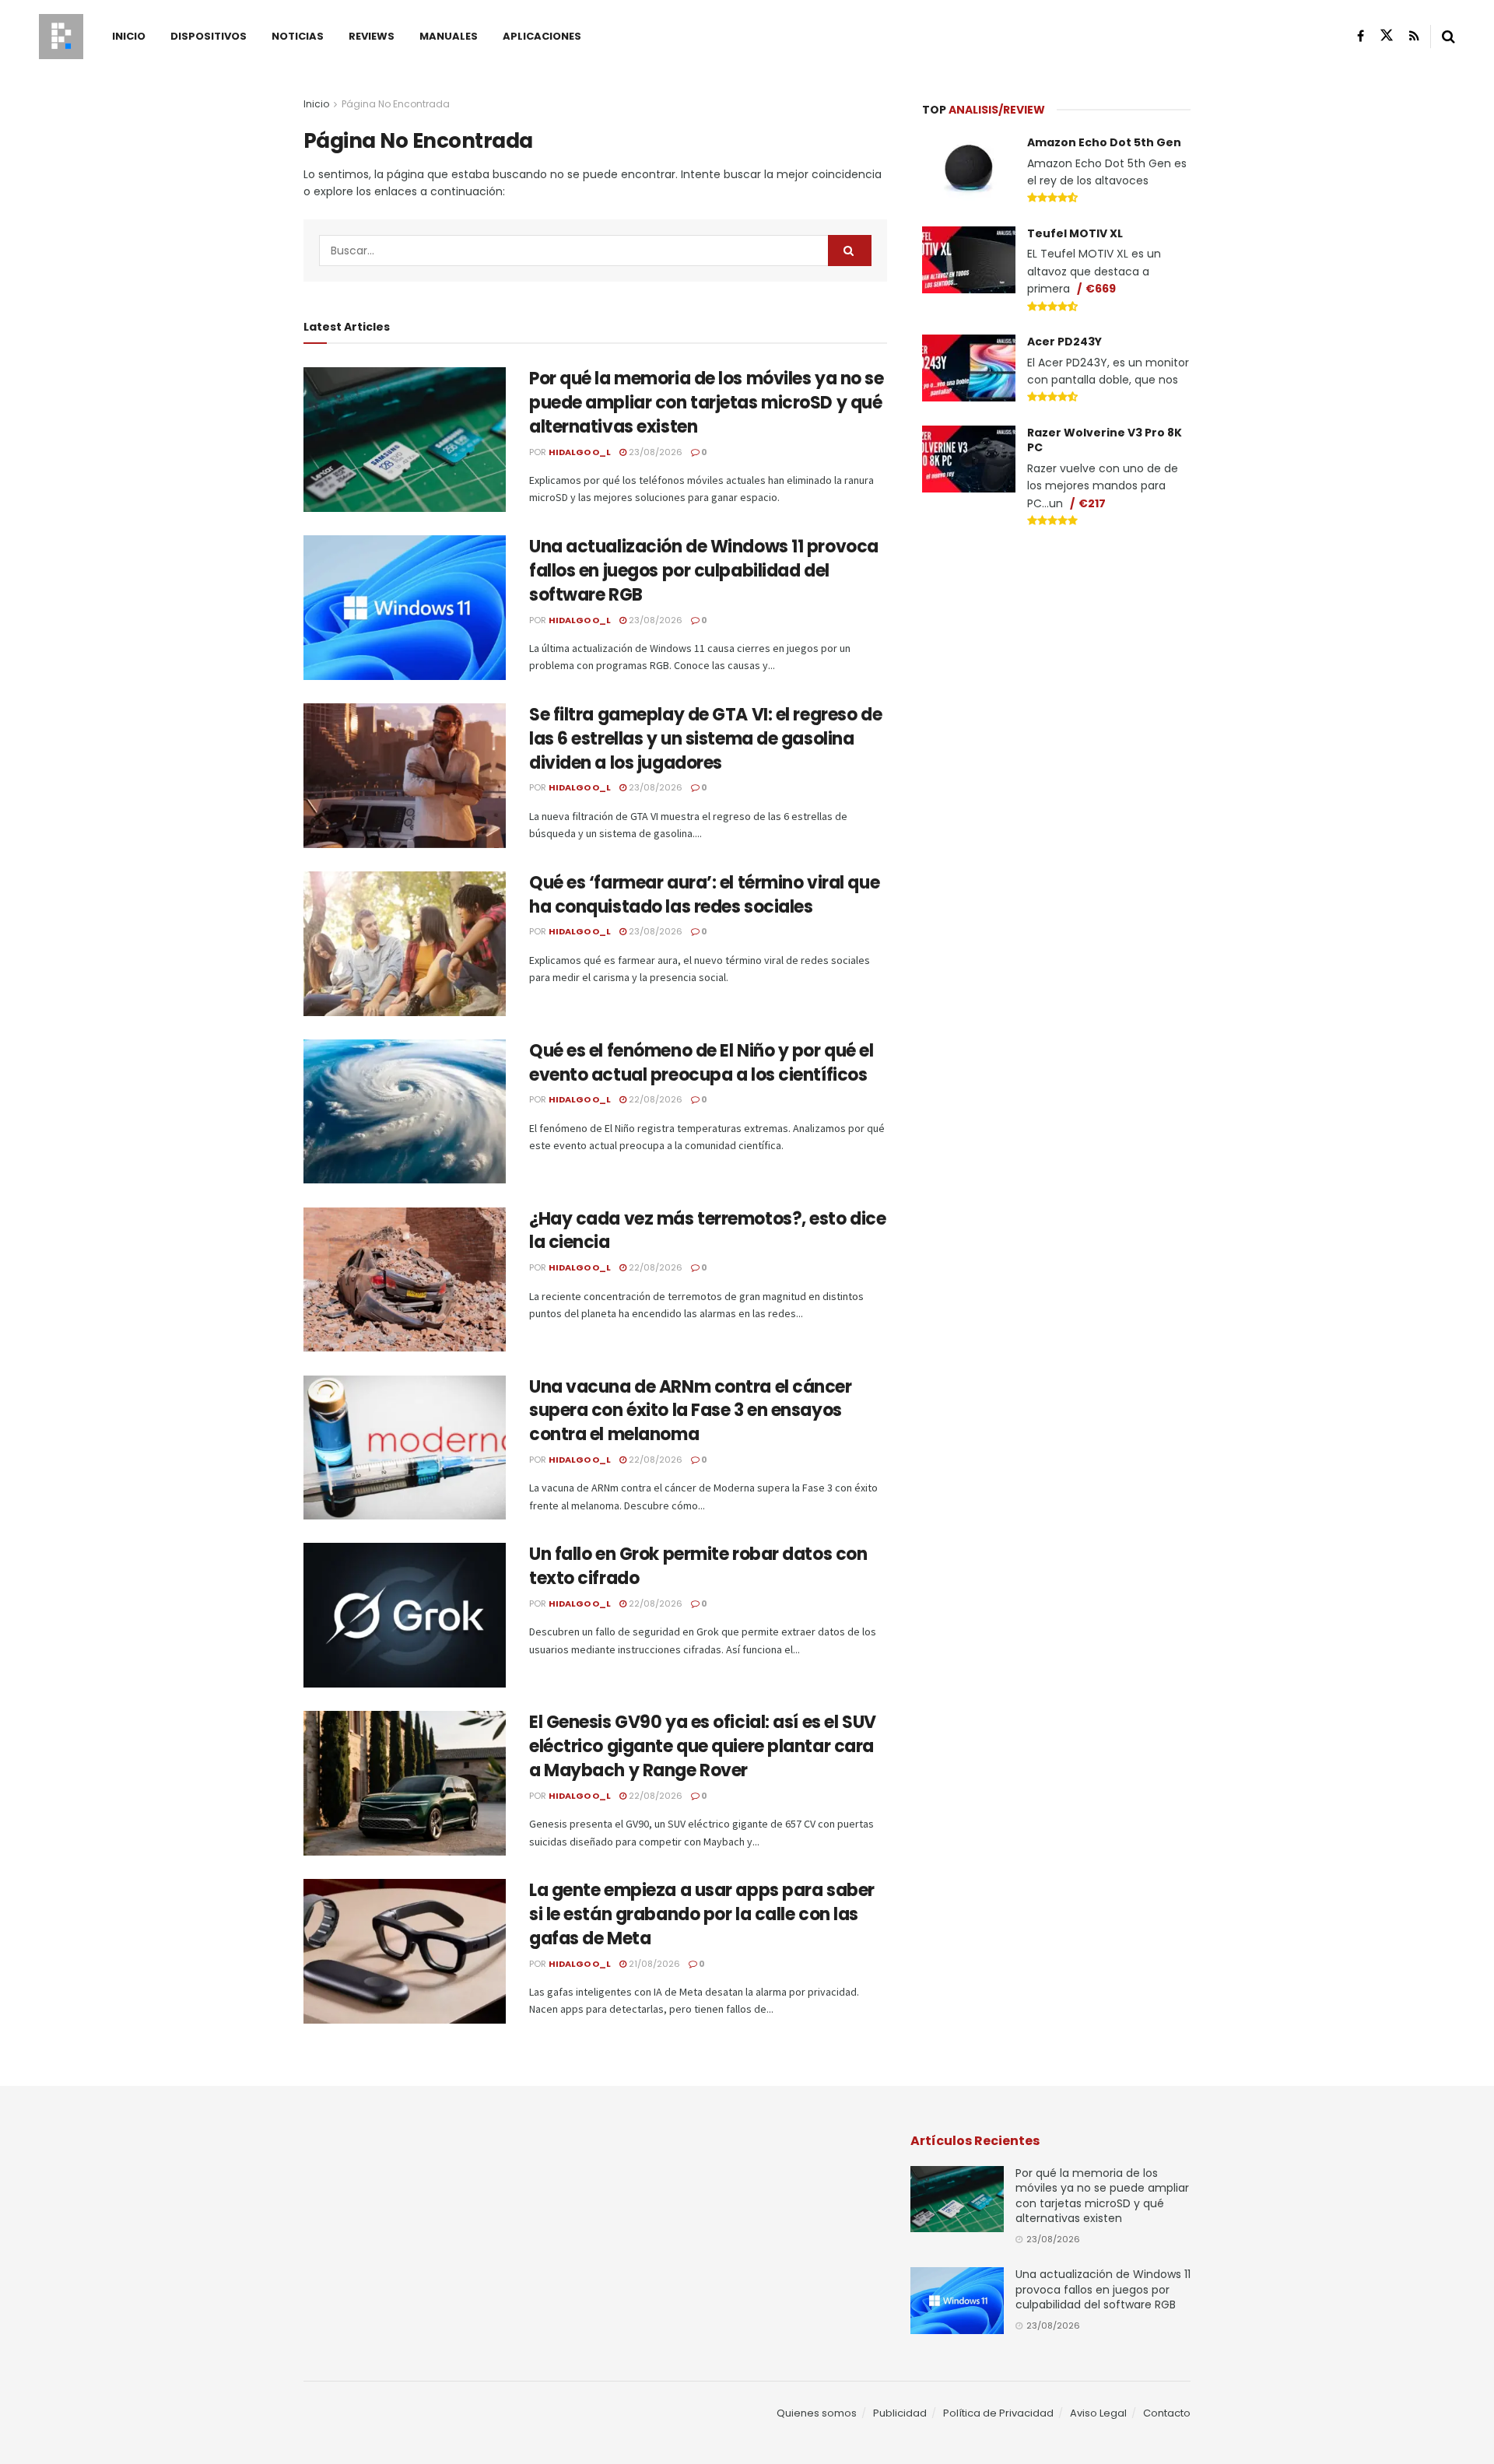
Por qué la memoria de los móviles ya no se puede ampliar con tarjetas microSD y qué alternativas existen (707, 403)
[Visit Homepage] (61, 37)
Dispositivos (209, 36)
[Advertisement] (1057, 658)
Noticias (298, 36)
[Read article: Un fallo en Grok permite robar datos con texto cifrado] (405, 1615)
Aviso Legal (1098, 2413)
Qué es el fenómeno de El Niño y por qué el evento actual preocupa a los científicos (701, 1063)
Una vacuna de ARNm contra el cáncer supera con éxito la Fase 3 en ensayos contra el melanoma (691, 1411)
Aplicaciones (542, 36)
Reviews (372, 36)
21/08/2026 (653, 1964)
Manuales (449, 36)
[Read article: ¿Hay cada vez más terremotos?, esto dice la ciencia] (405, 1280)
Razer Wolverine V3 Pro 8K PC (1105, 440)
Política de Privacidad (998, 2413)
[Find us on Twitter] (1387, 36)
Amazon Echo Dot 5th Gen (1104, 142)
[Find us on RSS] (1414, 36)
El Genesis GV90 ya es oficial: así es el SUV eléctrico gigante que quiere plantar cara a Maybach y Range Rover (703, 1746)
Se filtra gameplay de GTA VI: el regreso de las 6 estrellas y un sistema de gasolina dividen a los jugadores (705, 739)
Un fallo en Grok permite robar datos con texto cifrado (698, 1566)
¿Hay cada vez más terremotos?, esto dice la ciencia (707, 1231)
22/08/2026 (654, 1099)
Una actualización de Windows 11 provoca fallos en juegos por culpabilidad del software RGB (704, 571)
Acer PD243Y (1064, 342)
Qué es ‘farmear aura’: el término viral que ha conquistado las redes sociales (704, 895)
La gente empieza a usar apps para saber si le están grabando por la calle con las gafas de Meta (702, 1914)
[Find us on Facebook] (1361, 36)
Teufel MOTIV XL (1075, 233)
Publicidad (900, 2413)
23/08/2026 (654, 452)
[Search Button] (1448, 37)
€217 (1092, 503)
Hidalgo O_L (580, 452)
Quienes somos (817, 2413)
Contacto (1167, 2413)
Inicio (129, 36)
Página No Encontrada (396, 104)
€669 (1101, 289)
